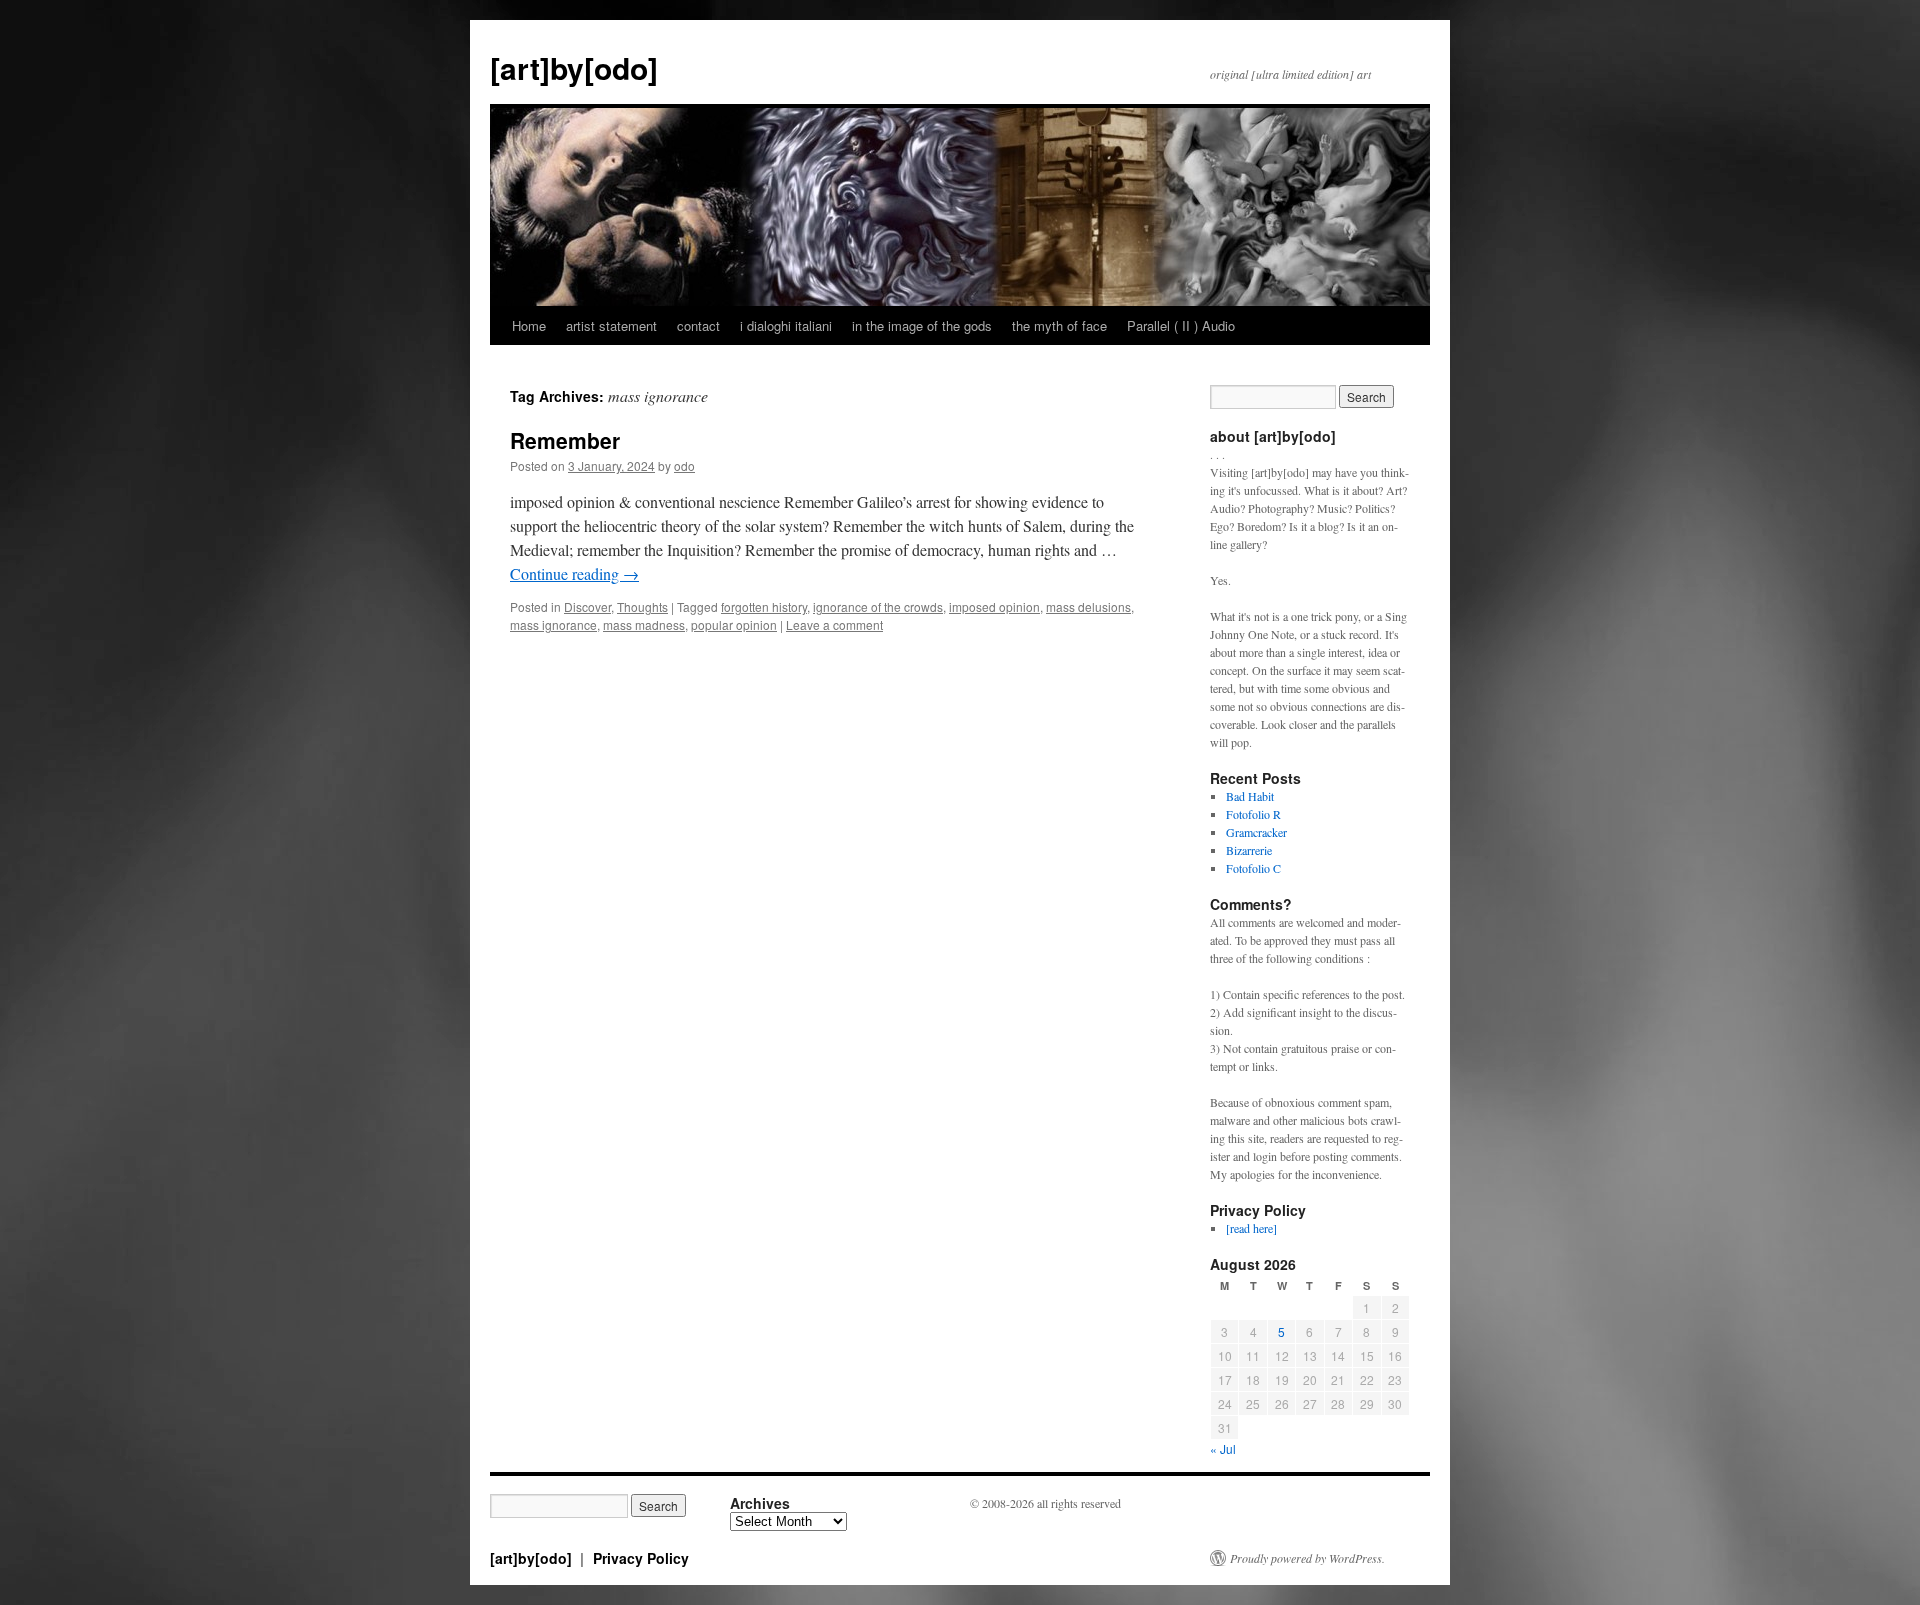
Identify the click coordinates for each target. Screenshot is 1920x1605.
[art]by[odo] (574, 67)
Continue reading (574, 573)
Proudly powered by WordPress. (1307, 1558)
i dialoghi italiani (786, 325)
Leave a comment (834, 624)
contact (698, 325)
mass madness (644, 624)
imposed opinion (994, 606)
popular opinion (734, 624)
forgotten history (764, 606)
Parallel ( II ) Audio (1181, 325)
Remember (565, 440)
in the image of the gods (922, 325)
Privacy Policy (641, 1558)
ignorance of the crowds (878, 606)
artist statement (611, 325)
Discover (587, 606)
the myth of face (1059, 325)
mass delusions (1088, 606)
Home (529, 325)
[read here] (1251, 1228)
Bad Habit (1250, 796)
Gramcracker (1256, 832)
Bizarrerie (1249, 850)
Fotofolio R (1253, 814)
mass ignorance (553, 624)
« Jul (1223, 1448)
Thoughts (642, 606)
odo (684, 465)
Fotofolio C (1253, 868)
